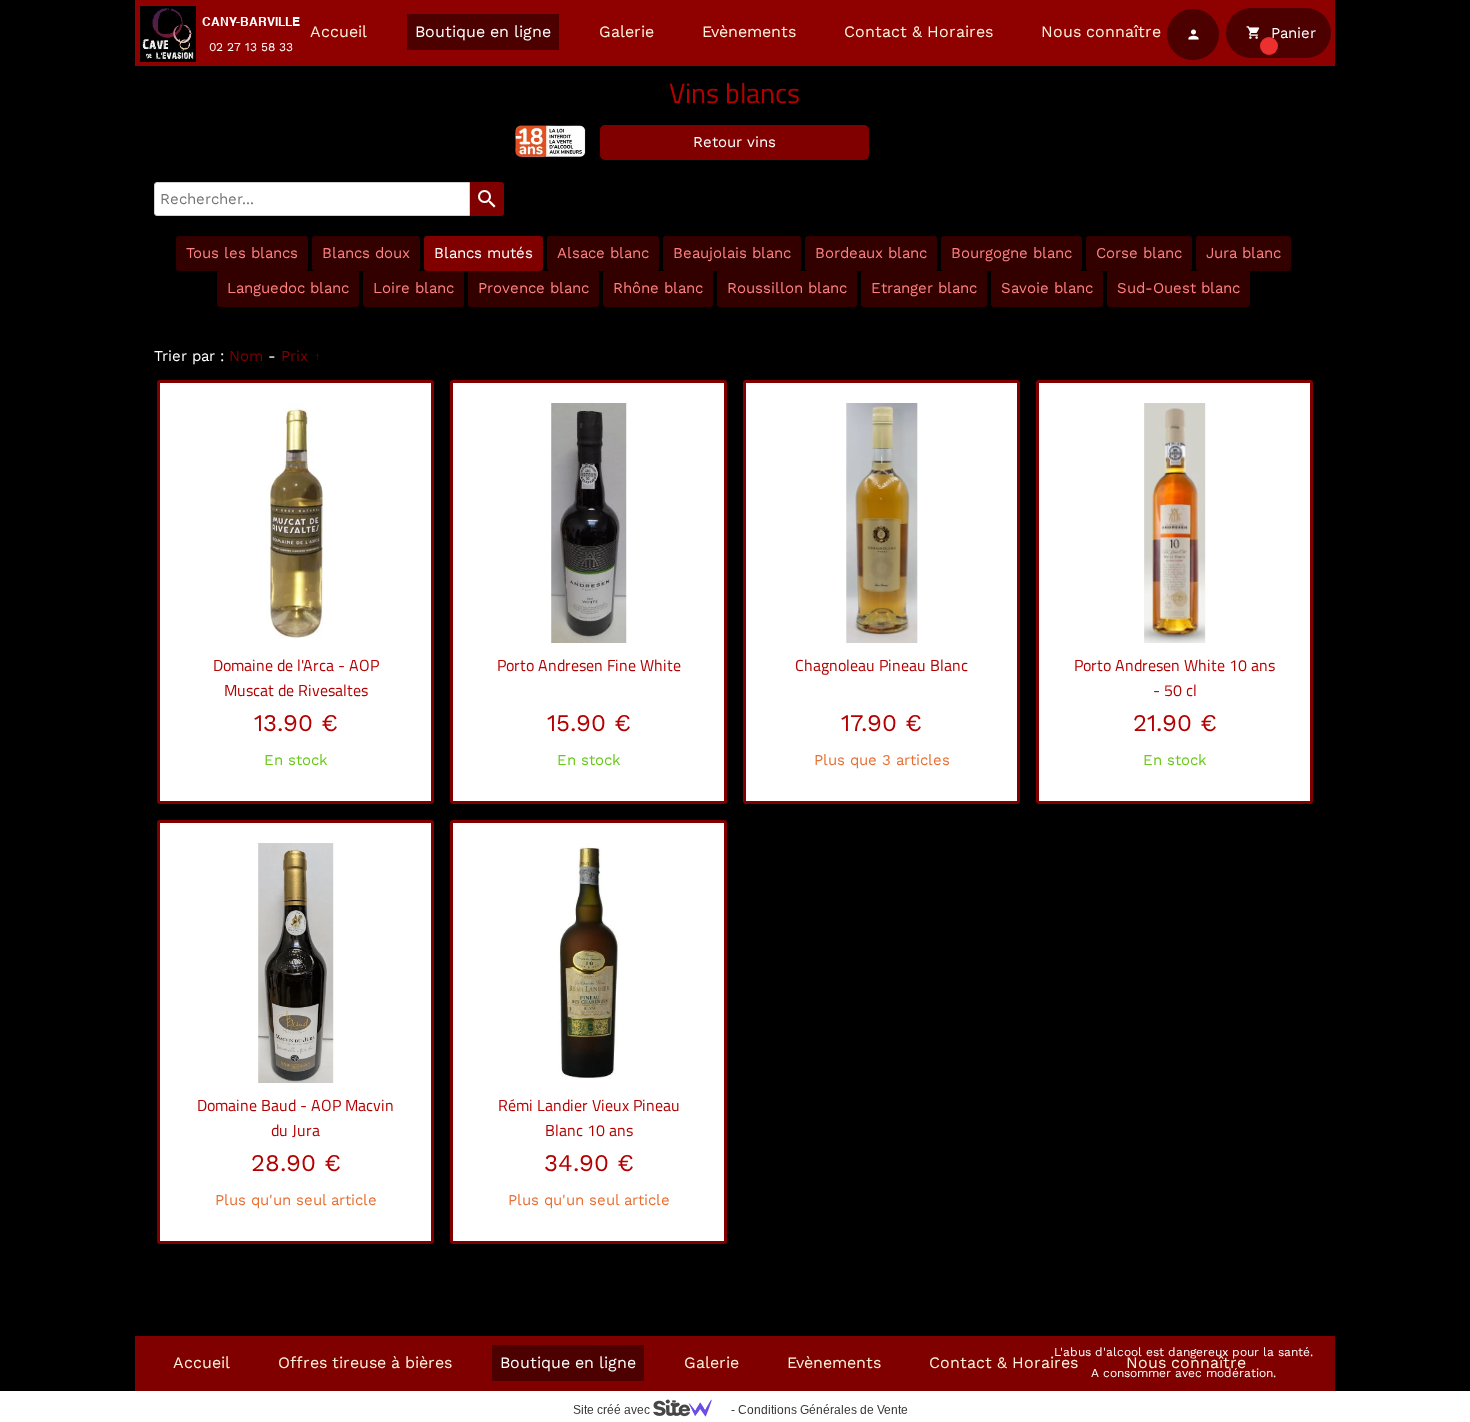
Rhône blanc (658, 288)
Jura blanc (1243, 253)
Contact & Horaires (918, 31)
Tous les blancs (242, 253)
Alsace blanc (603, 253)
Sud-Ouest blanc (1178, 288)
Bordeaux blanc (871, 253)
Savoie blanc (1047, 288)
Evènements (749, 31)
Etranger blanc (924, 288)
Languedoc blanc (288, 288)
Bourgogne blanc (1011, 253)
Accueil (338, 31)
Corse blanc (1139, 253)
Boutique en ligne (483, 31)
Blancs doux (366, 253)
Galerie (626, 31)
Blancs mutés (483, 253)
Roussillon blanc (787, 288)
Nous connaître (1101, 31)
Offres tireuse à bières (365, 1362)
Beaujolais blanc (732, 253)
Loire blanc (413, 288)
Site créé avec (613, 1410)
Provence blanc (533, 288)
